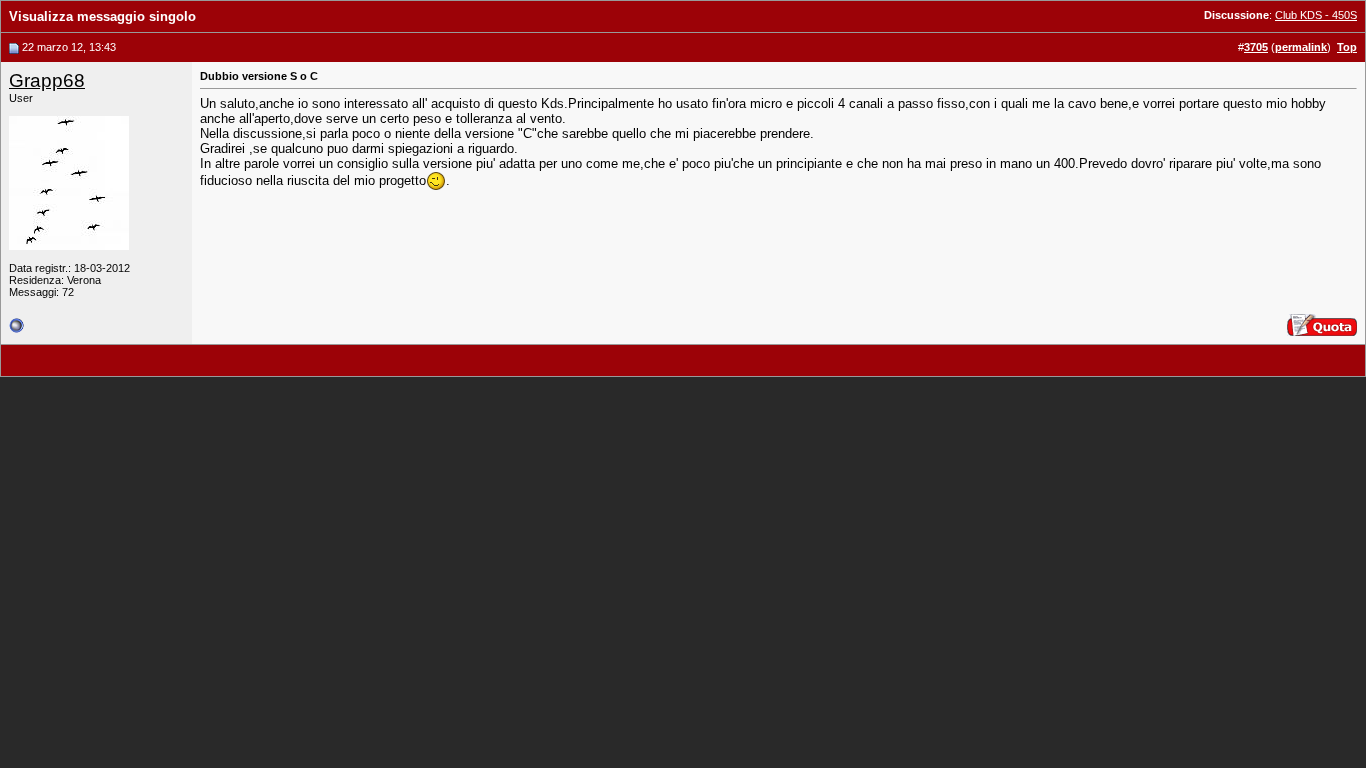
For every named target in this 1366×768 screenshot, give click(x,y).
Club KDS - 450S (1316, 15)
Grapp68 (47, 80)
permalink (1301, 47)
